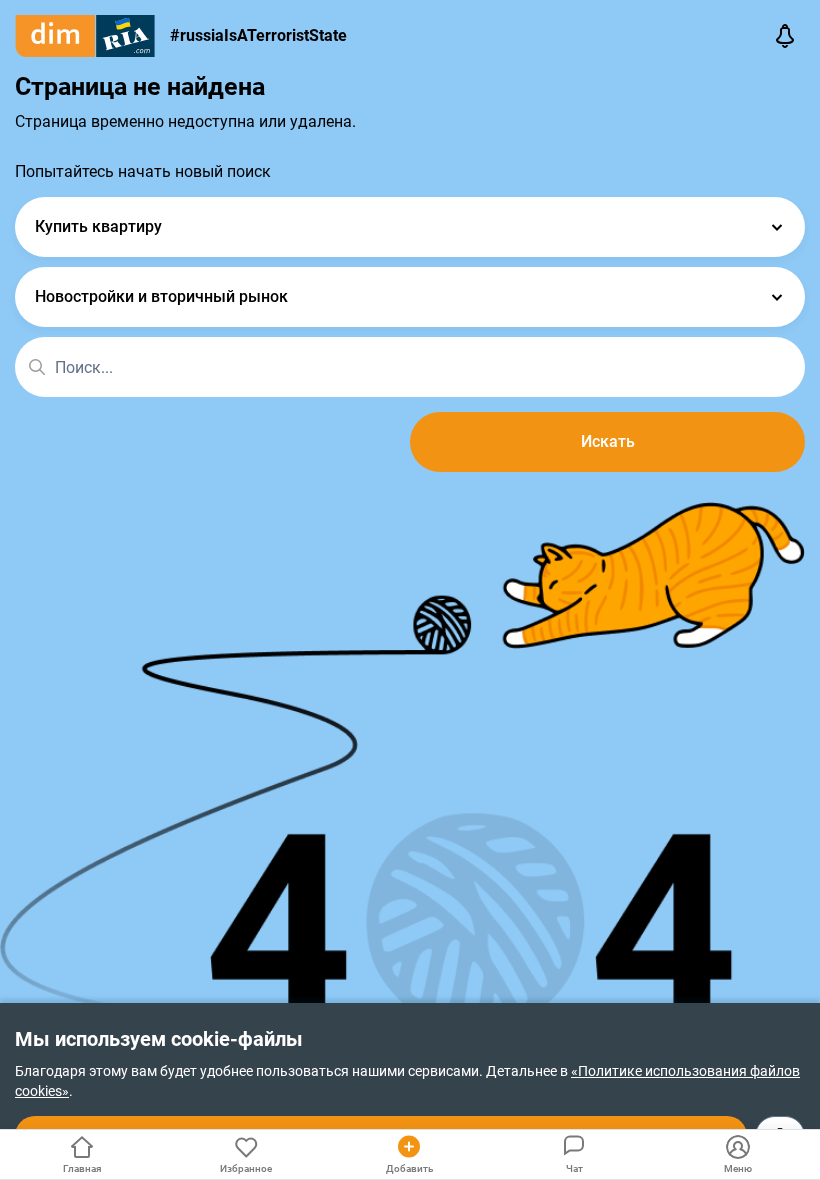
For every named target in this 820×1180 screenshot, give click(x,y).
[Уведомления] (785, 36)
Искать (608, 441)
